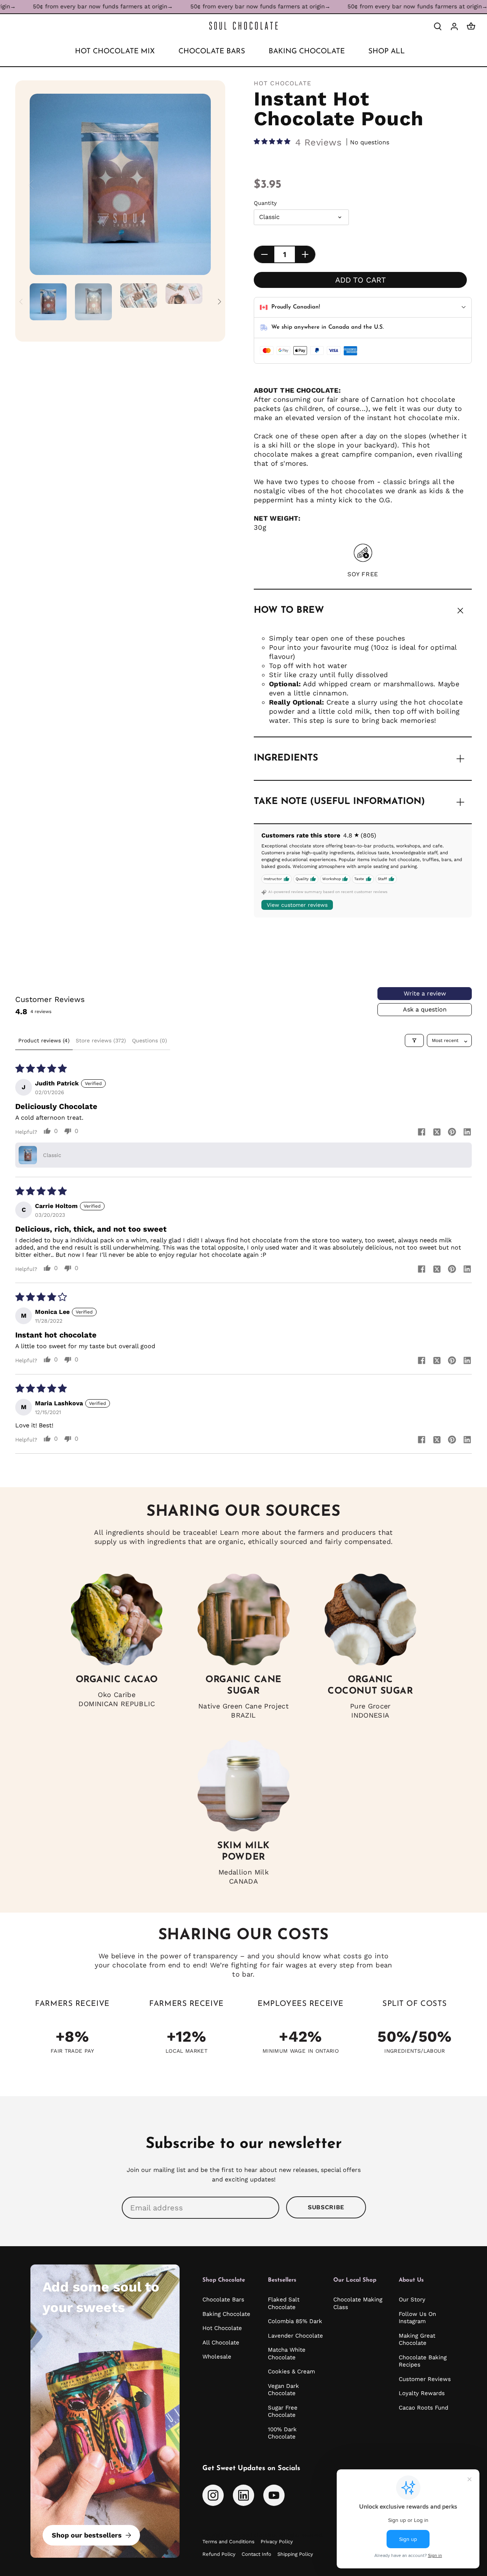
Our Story (412, 2300)
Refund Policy (219, 2554)
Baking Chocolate (226, 2314)
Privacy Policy (277, 2542)
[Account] (454, 26)
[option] (120, 184)
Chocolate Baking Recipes (423, 2361)
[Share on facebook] (422, 1132)
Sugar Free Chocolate (283, 2411)
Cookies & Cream (291, 2371)
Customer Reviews (425, 2379)
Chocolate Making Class (358, 2303)
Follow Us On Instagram (417, 2318)
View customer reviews (297, 905)
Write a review (425, 993)
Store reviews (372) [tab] (101, 1040)
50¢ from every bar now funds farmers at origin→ (226, 6)
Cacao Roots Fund (423, 2408)
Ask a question (425, 1009)
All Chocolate (221, 2343)
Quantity (265, 203)
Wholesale (217, 2357)
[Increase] (305, 254)
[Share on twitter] (437, 1132)
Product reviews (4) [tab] (44, 1040)
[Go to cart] (471, 26)
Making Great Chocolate (417, 2339)
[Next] (199, 184)
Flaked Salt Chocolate (284, 2303)
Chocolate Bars (223, 2300)
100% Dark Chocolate (282, 2433)
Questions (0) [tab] (150, 1040)
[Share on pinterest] (452, 1132)
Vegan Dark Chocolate (283, 2390)
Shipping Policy (295, 2554)
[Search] (438, 26)
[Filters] (414, 1040)
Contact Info (256, 2554)
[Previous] (41, 184)
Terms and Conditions (228, 2542)
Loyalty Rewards (422, 2393)
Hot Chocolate (283, 83)
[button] (273, 142)
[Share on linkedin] (467, 1132)
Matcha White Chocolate (287, 2354)
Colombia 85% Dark (295, 2321)
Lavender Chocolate (295, 2336)
